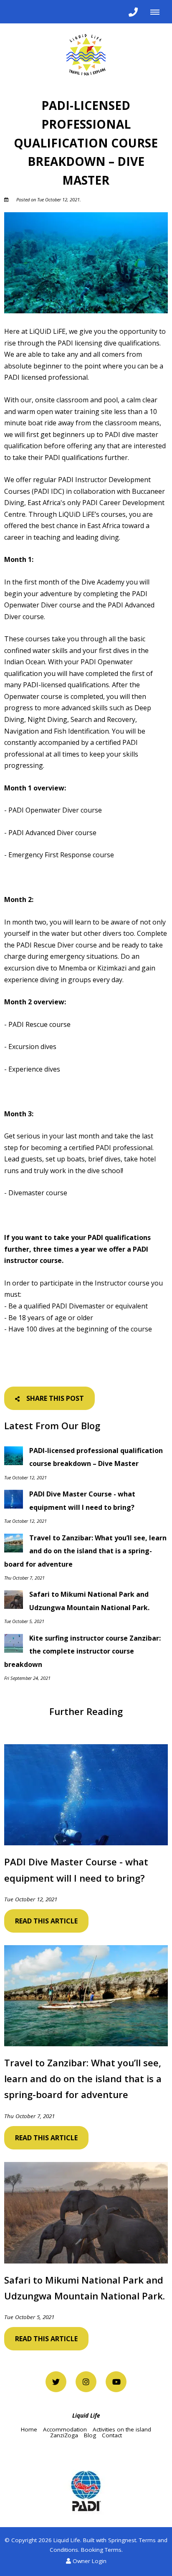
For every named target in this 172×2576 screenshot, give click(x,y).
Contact (112, 2435)
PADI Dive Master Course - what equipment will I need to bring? (76, 1870)
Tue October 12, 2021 (31, 1900)
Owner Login (89, 2561)
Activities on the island (122, 2429)
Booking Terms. (102, 2550)
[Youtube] (116, 2382)
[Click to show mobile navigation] (158, 12)
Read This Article (46, 1921)
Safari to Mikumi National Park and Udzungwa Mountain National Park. (85, 2288)
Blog (90, 2435)
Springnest (122, 2540)
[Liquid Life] (86, 54)
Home (29, 2429)
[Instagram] (86, 2382)
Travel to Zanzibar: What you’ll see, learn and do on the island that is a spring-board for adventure (83, 2078)
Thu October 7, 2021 (29, 2116)
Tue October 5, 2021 (29, 2317)
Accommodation (65, 2429)
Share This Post (54, 1398)
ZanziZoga (64, 2435)
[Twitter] (56, 2382)
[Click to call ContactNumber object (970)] (133, 12)
